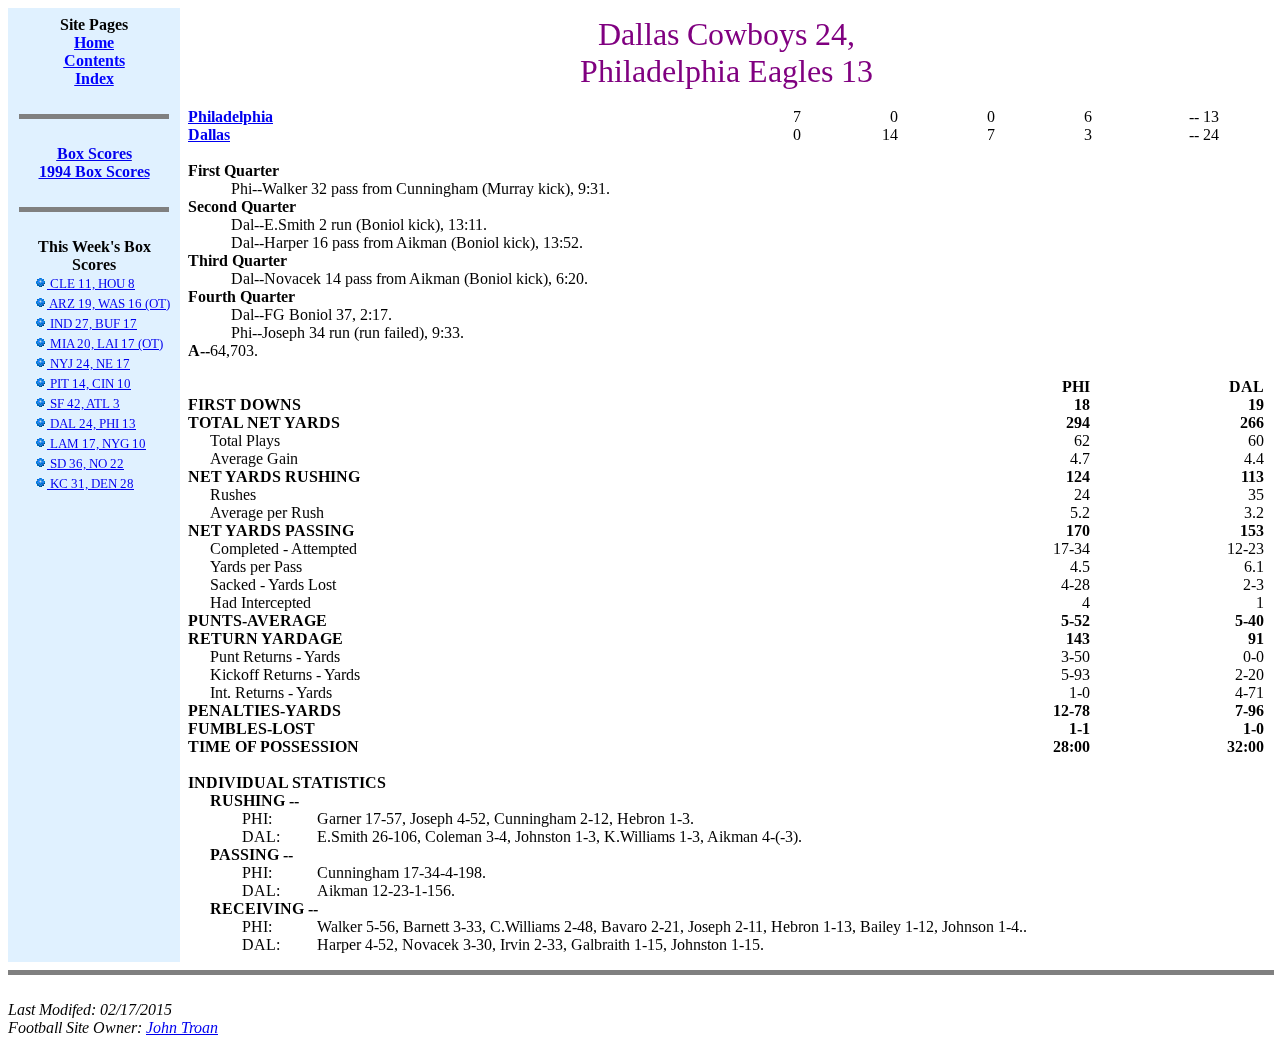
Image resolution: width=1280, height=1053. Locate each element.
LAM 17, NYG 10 (96, 443)
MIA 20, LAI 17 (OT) (105, 343)
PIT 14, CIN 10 (89, 383)
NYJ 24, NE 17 (88, 363)
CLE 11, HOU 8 (91, 283)
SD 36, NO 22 (85, 463)
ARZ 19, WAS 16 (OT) (108, 303)
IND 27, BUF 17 (92, 323)
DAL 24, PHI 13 (91, 423)
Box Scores (94, 153)
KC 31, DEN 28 (90, 483)
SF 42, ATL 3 (83, 403)
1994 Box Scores (94, 171)
